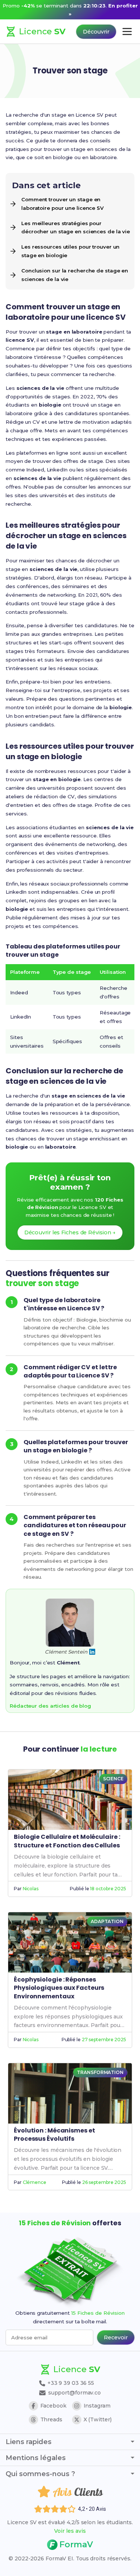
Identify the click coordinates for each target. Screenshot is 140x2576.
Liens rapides (29, 2442)
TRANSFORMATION (100, 2072)
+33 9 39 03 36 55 (70, 2383)
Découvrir (96, 32)
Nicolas (31, 1889)
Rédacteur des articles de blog (50, 1706)
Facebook (53, 2406)
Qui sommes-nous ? (40, 2474)
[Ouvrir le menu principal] (127, 31)
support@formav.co (74, 2393)
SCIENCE (113, 1779)
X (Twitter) (98, 2419)
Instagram (97, 2406)
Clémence (35, 2182)
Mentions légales (36, 2458)
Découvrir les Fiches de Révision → (70, 1232)
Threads (51, 2419)
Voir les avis (70, 2531)
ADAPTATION (107, 1921)
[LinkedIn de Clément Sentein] (92, 1652)
